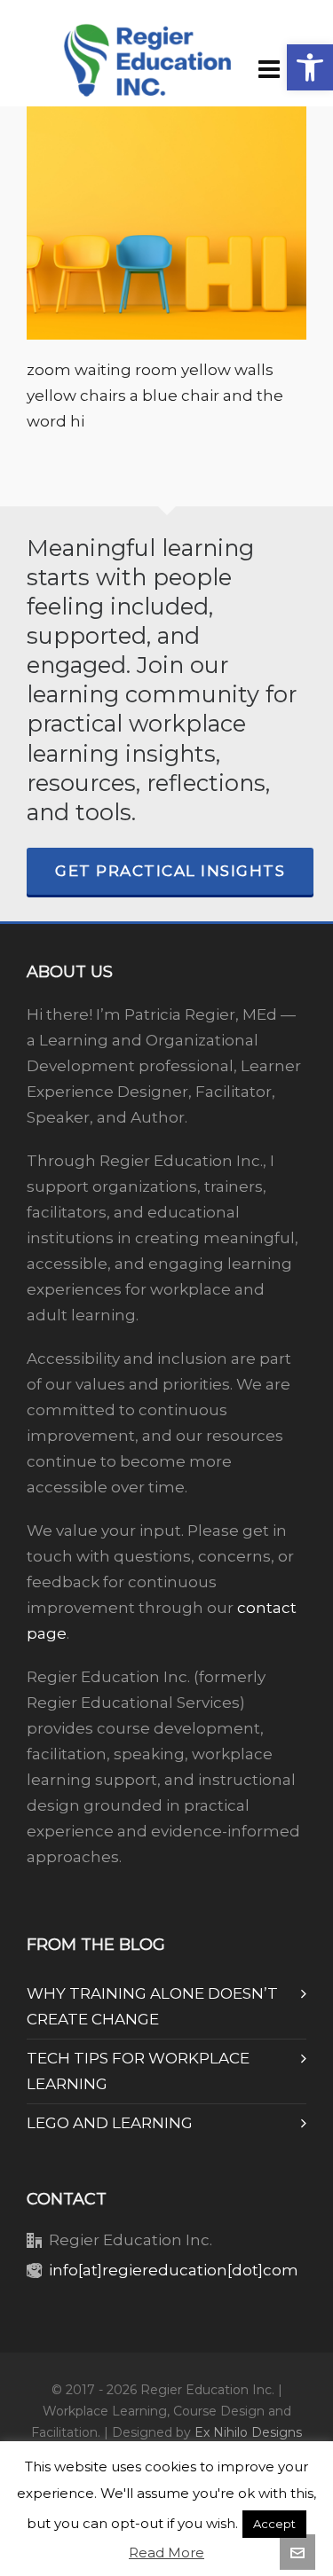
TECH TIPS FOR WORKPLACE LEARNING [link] (138, 2071)
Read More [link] (166, 2553)
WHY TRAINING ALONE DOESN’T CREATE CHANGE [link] (152, 2006)
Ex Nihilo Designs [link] (248, 2432)
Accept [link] (274, 2524)
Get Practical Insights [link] (170, 871)
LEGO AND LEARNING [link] (110, 2123)
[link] (310, 67)
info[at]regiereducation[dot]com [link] (174, 2270)
